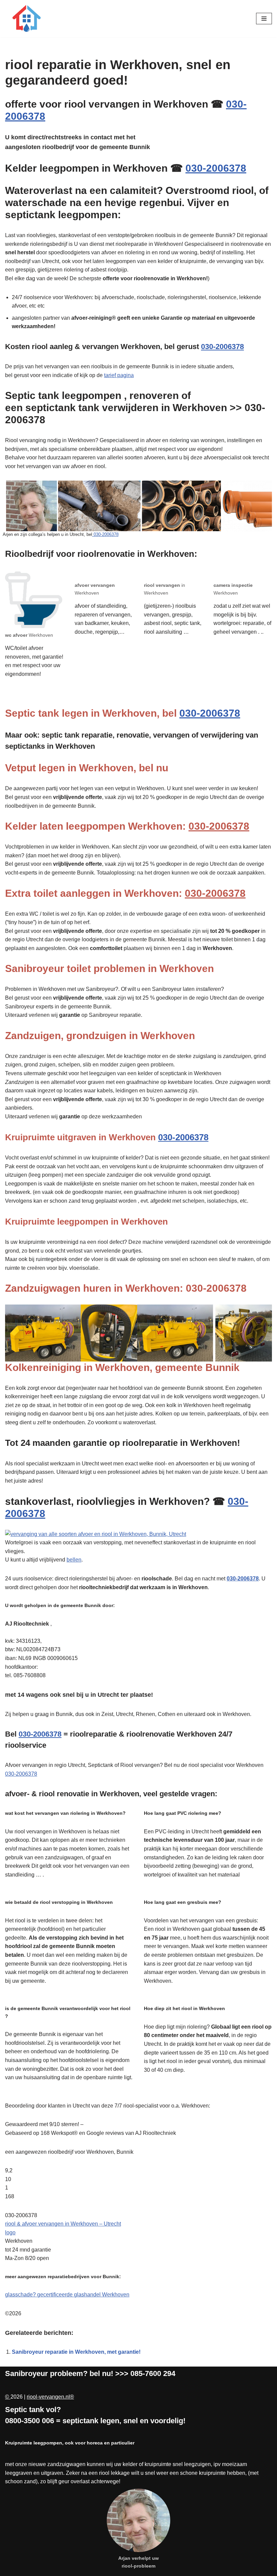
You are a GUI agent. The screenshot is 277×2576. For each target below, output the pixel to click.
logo (10, 2232)
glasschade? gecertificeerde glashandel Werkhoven (67, 2295)
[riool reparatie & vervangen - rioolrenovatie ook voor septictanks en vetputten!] (25, 19)
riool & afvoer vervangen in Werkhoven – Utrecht (63, 2224)
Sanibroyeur (27, 2373)
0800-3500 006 (30, 2421)
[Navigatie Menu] (264, 19)
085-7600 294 (153, 2373)
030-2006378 (216, 168)
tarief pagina (119, 375)
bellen (74, 1560)
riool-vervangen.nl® (50, 2397)
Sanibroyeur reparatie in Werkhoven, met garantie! (76, 2352)
